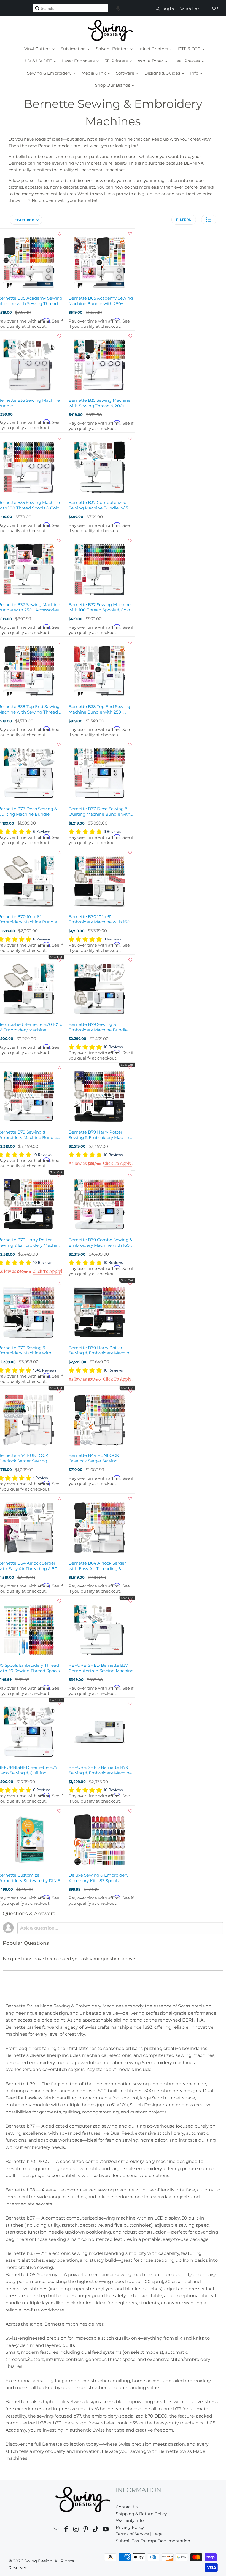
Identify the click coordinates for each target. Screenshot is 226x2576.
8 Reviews (42, 939)
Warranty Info (130, 2520)
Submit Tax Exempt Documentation (153, 2541)
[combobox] (70, 8)
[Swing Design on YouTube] (106, 2530)
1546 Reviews (45, 1370)
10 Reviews (113, 1047)
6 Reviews (42, 832)
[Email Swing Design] (57, 2530)
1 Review (41, 1478)
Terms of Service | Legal (140, 2534)
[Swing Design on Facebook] (66, 2530)
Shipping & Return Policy (141, 2514)
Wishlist (190, 9)
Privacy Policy (130, 2527)
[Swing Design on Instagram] (76, 2530)
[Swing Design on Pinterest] (86, 2530)
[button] (118, 8)
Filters (184, 220)
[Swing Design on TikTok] (96, 2530)
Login (168, 9)
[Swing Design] (110, 31)
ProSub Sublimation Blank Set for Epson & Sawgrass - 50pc (139, 2564)
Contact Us (127, 2507)
